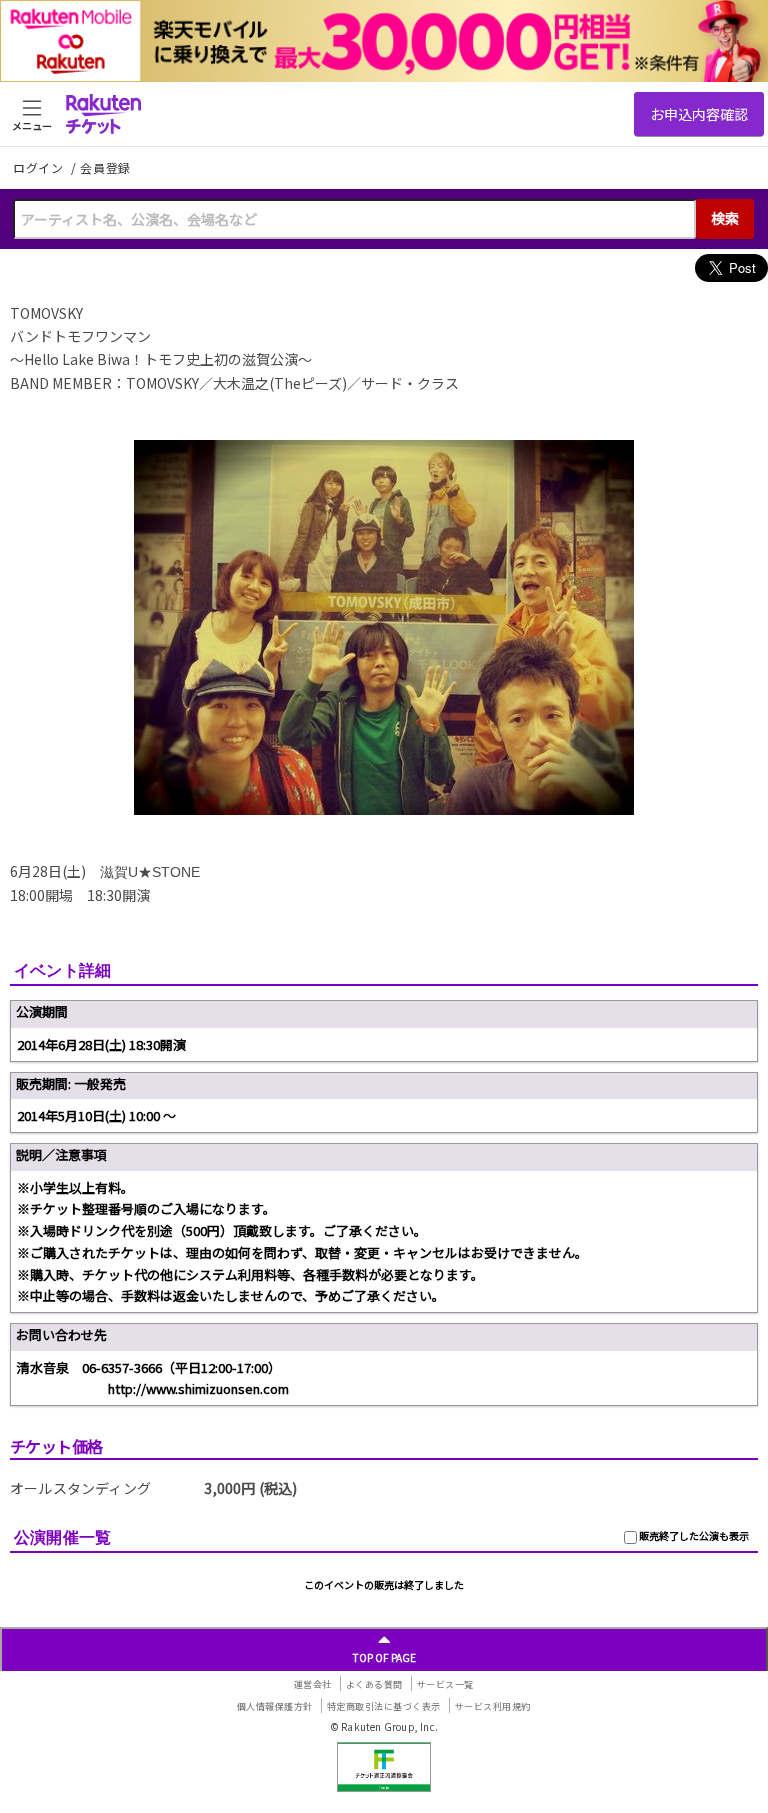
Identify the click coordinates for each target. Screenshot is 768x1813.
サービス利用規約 (493, 1706)
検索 (725, 218)
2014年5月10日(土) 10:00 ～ (96, 1115)
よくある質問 (374, 1684)
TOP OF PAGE (384, 1657)
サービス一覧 (445, 1684)
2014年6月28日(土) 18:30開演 (101, 1044)
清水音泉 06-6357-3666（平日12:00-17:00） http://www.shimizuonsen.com (153, 1378)
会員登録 (105, 168)
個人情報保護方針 (275, 1706)
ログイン (40, 167)
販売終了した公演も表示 (693, 1535)
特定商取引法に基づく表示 (384, 1706)
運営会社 (313, 1684)
